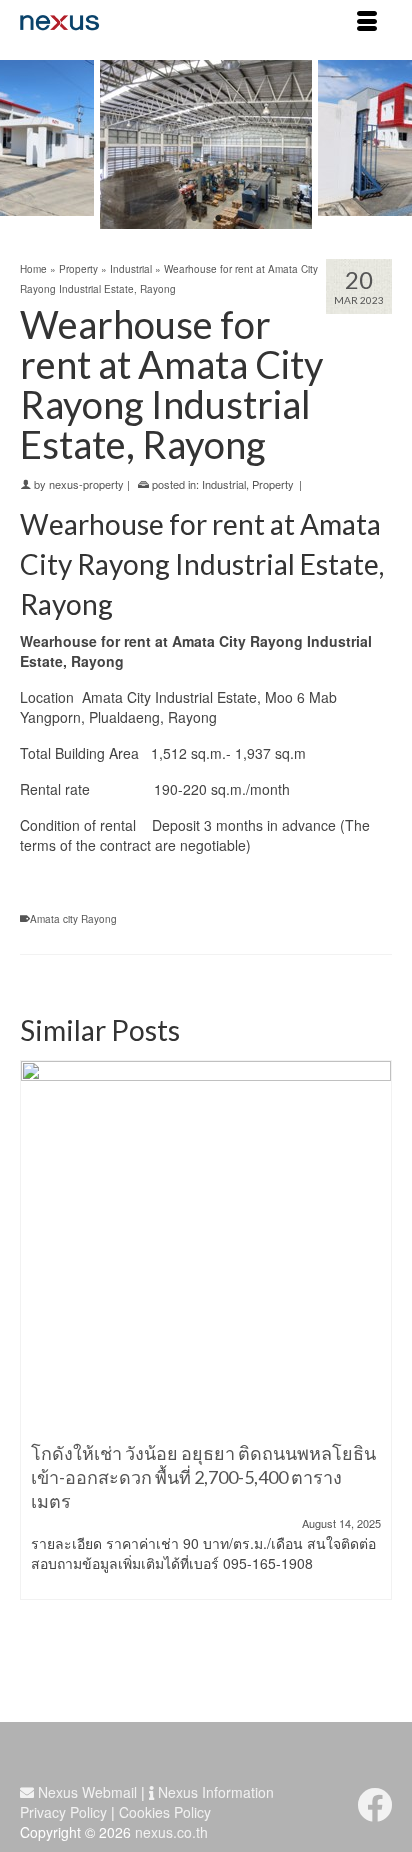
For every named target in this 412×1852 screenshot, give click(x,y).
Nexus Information (214, 1792)
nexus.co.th (171, 1832)
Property (273, 484)
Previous (27, 144)
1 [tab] (194, 219)
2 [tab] (218, 219)
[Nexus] (156, 22)
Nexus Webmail (85, 1792)
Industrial (224, 484)
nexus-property (86, 484)
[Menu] (367, 22)
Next (384, 144)
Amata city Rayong (73, 919)
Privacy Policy (63, 1812)
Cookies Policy (165, 1812)
